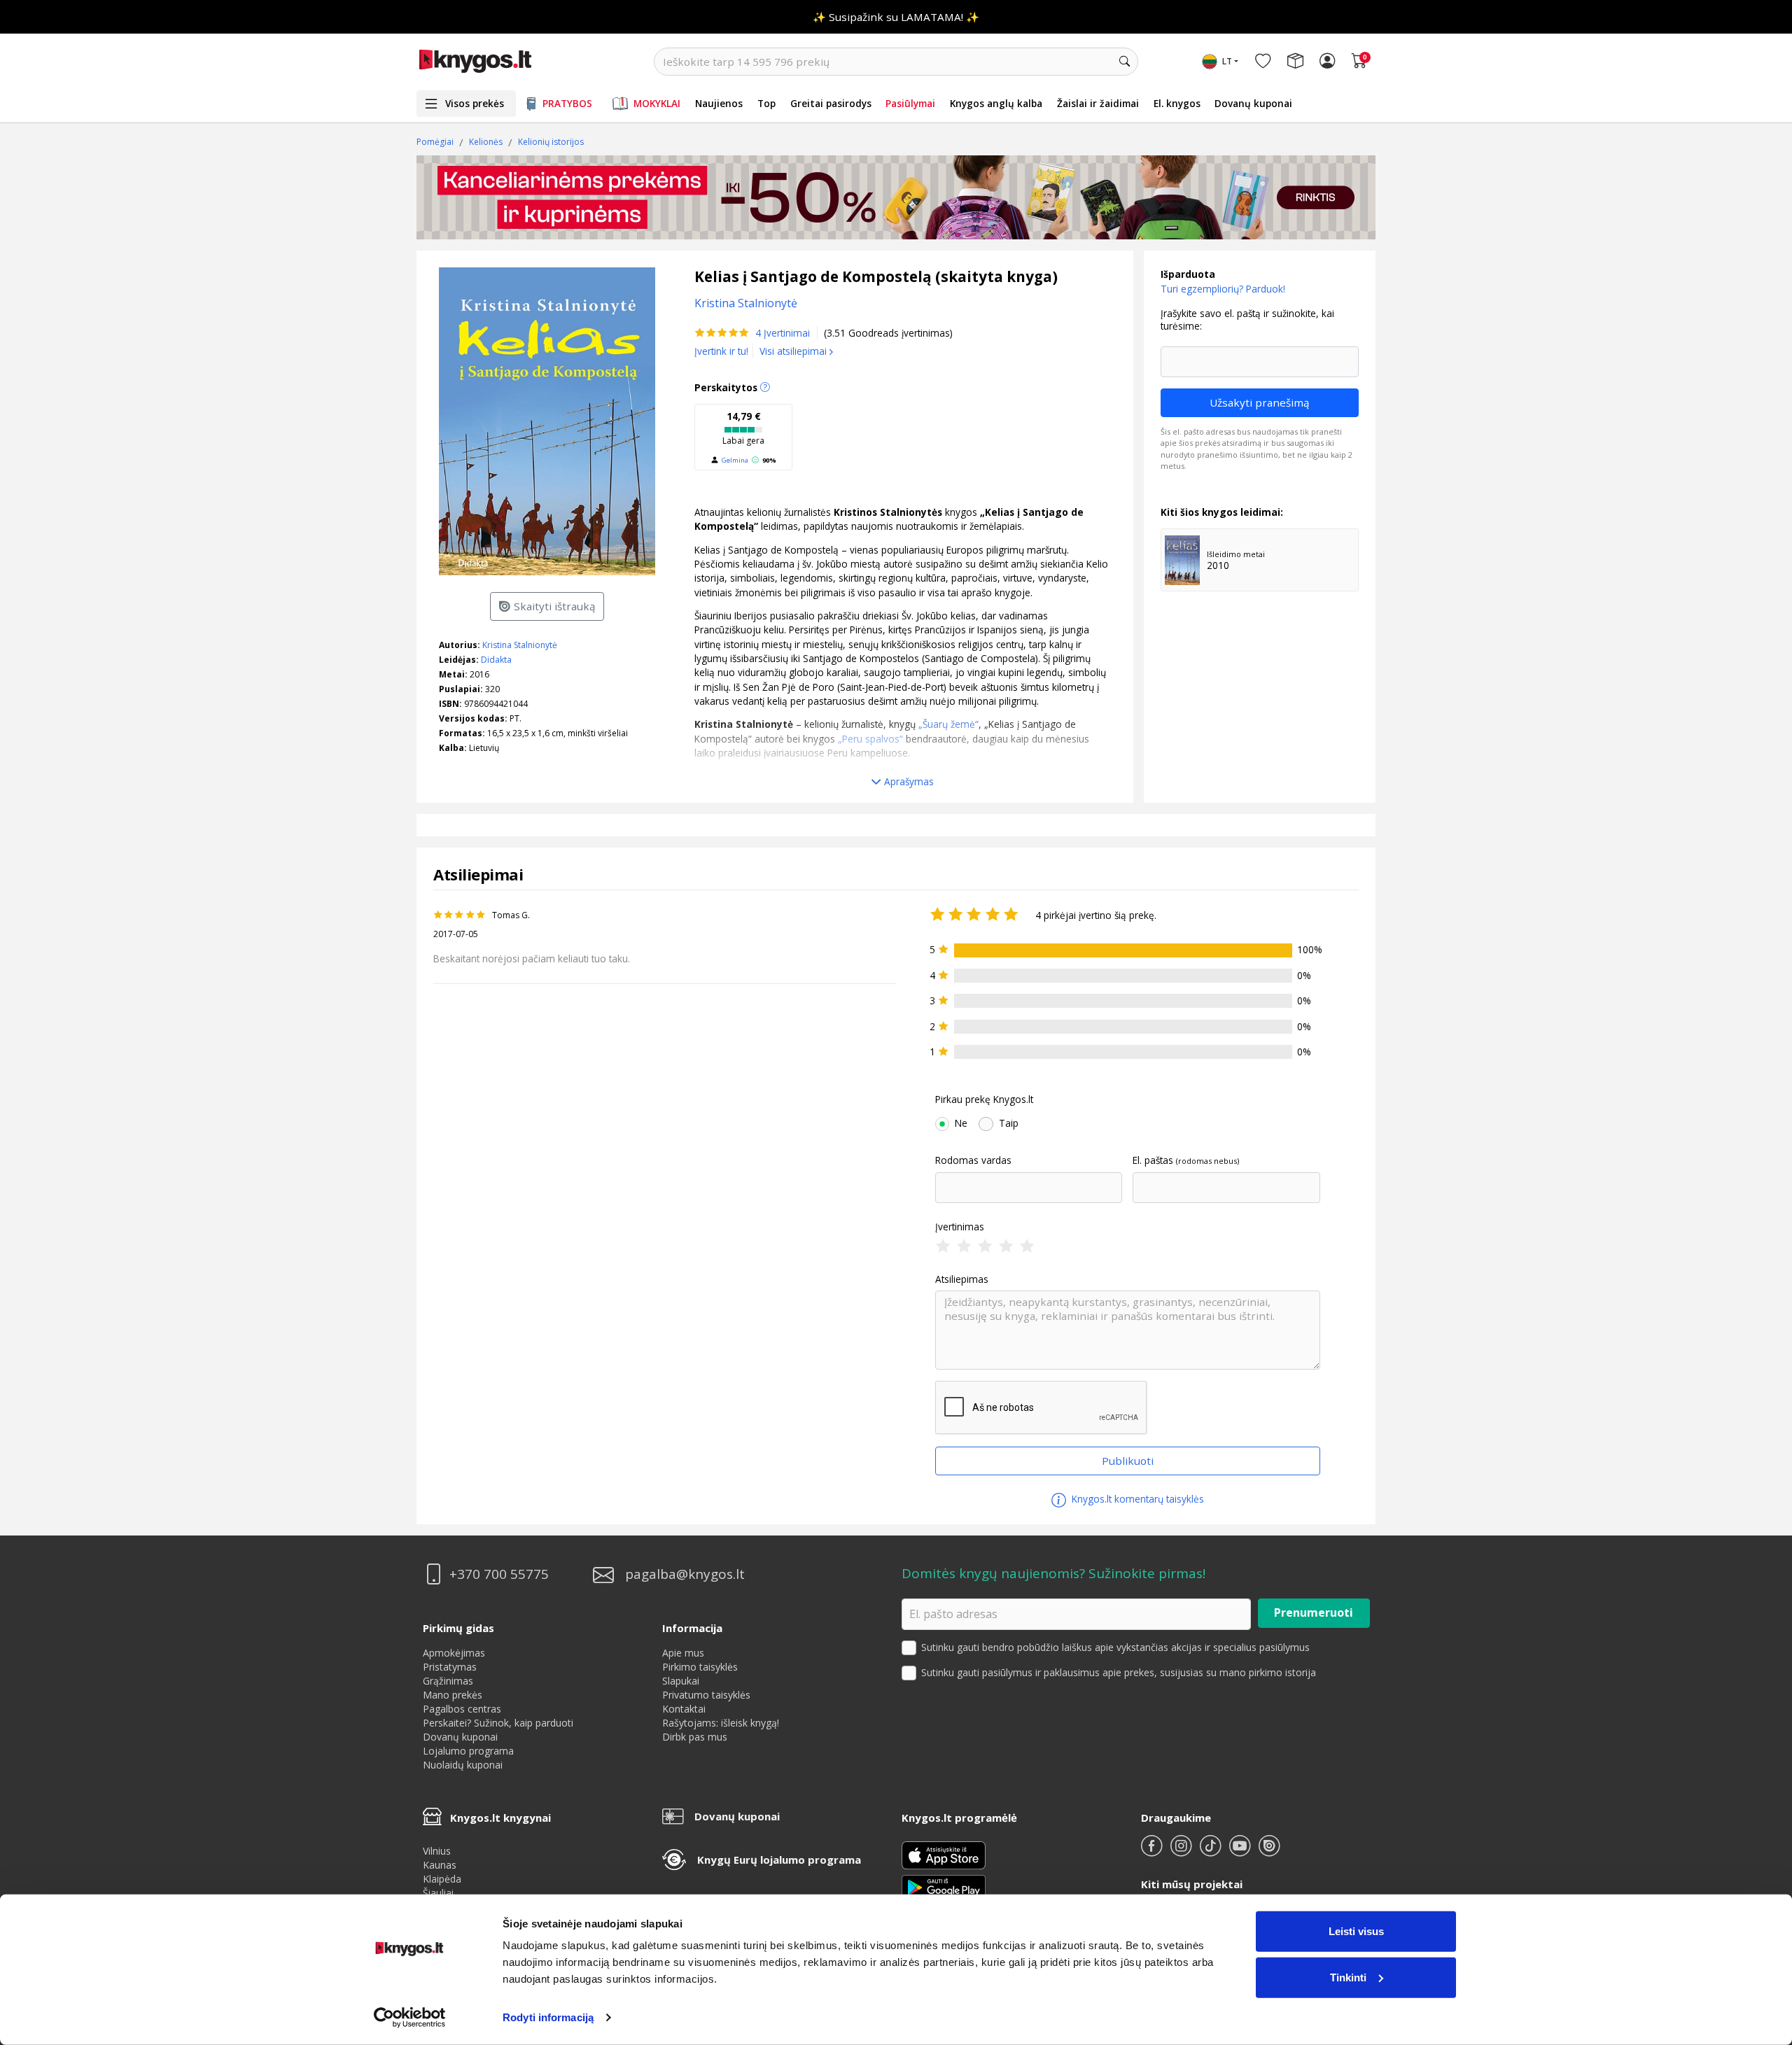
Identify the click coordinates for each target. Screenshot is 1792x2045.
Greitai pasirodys (831, 103)
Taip (1009, 1123)
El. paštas (1153, 1160)
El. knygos (1177, 103)
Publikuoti (1128, 1461)
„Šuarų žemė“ (948, 724)
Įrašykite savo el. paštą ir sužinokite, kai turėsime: (1247, 319)
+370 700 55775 (499, 1574)
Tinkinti (1348, 1977)
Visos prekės (475, 103)
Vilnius (437, 1851)
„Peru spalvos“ (869, 739)
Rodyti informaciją (548, 2017)
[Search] (1124, 62)
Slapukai (681, 1681)
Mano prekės (453, 1695)
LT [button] (1227, 61)
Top (766, 103)
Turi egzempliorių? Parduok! (1223, 289)
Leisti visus (1356, 1931)
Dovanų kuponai (1253, 103)
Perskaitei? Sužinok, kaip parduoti (498, 1723)
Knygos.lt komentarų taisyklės (1136, 1499)
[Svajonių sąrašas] (1263, 62)
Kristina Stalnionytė (520, 645)
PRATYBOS (567, 103)
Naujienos (719, 103)
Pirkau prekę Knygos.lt (984, 1099)
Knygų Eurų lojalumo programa (779, 1860)
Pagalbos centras (462, 1709)
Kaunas (440, 1865)
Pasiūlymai (910, 103)
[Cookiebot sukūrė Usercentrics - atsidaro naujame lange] (410, 2018)
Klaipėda (442, 1879)
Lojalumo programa (468, 1751)
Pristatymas (450, 1667)
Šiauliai (438, 1893)
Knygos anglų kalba (996, 103)
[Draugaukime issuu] (1269, 1851)
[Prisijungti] (1327, 62)
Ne (961, 1123)
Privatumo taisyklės (706, 1695)
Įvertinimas (960, 1227)
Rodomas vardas (973, 1160)
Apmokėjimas (454, 1653)
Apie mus (683, 1653)
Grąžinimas (448, 1681)
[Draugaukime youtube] (1241, 1851)
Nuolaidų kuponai (463, 1765)
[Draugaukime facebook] (1153, 1851)
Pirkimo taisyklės (700, 1667)
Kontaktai (684, 1709)
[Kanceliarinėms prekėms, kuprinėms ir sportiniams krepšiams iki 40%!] (896, 197)
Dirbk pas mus (695, 1737)
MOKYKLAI (657, 103)
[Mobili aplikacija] (944, 1886)
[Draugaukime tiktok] (1212, 1851)
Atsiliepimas (962, 1279)
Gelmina (735, 460)
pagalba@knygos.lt (685, 1574)
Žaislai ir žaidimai (1098, 103)
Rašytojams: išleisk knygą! (721, 1723)
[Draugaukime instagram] (1182, 1851)
